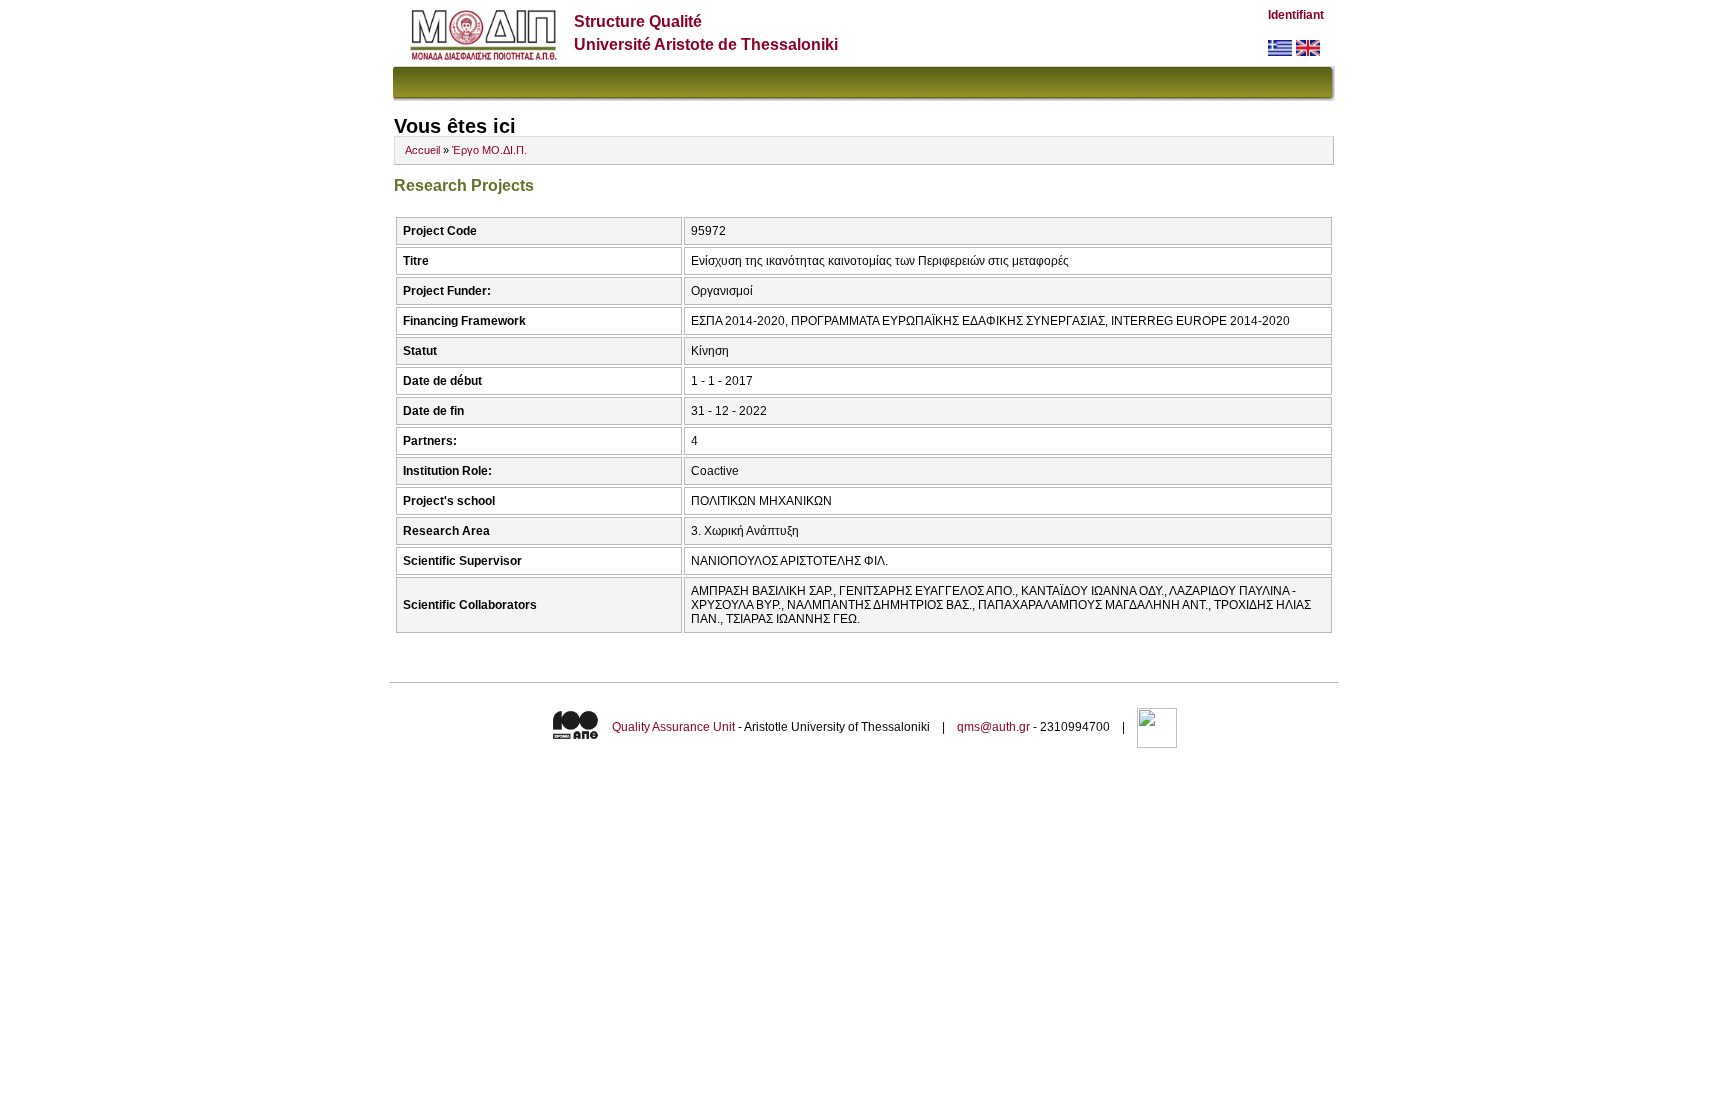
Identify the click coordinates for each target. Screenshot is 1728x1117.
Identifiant (1296, 15)
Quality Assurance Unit (673, 727)
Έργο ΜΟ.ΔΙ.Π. (489, 150)
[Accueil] (483, 55)
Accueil (422, 150)
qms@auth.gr (993, 727)
